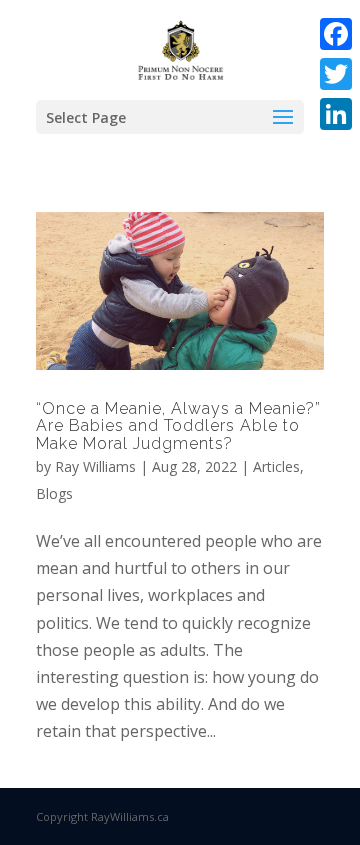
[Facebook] (336, 34)
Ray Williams (95, 466)
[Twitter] (336, 74)
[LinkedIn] (336, 114)
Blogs (54, 493)
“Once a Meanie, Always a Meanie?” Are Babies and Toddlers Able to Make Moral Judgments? (178, 426)
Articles (276, 466)
